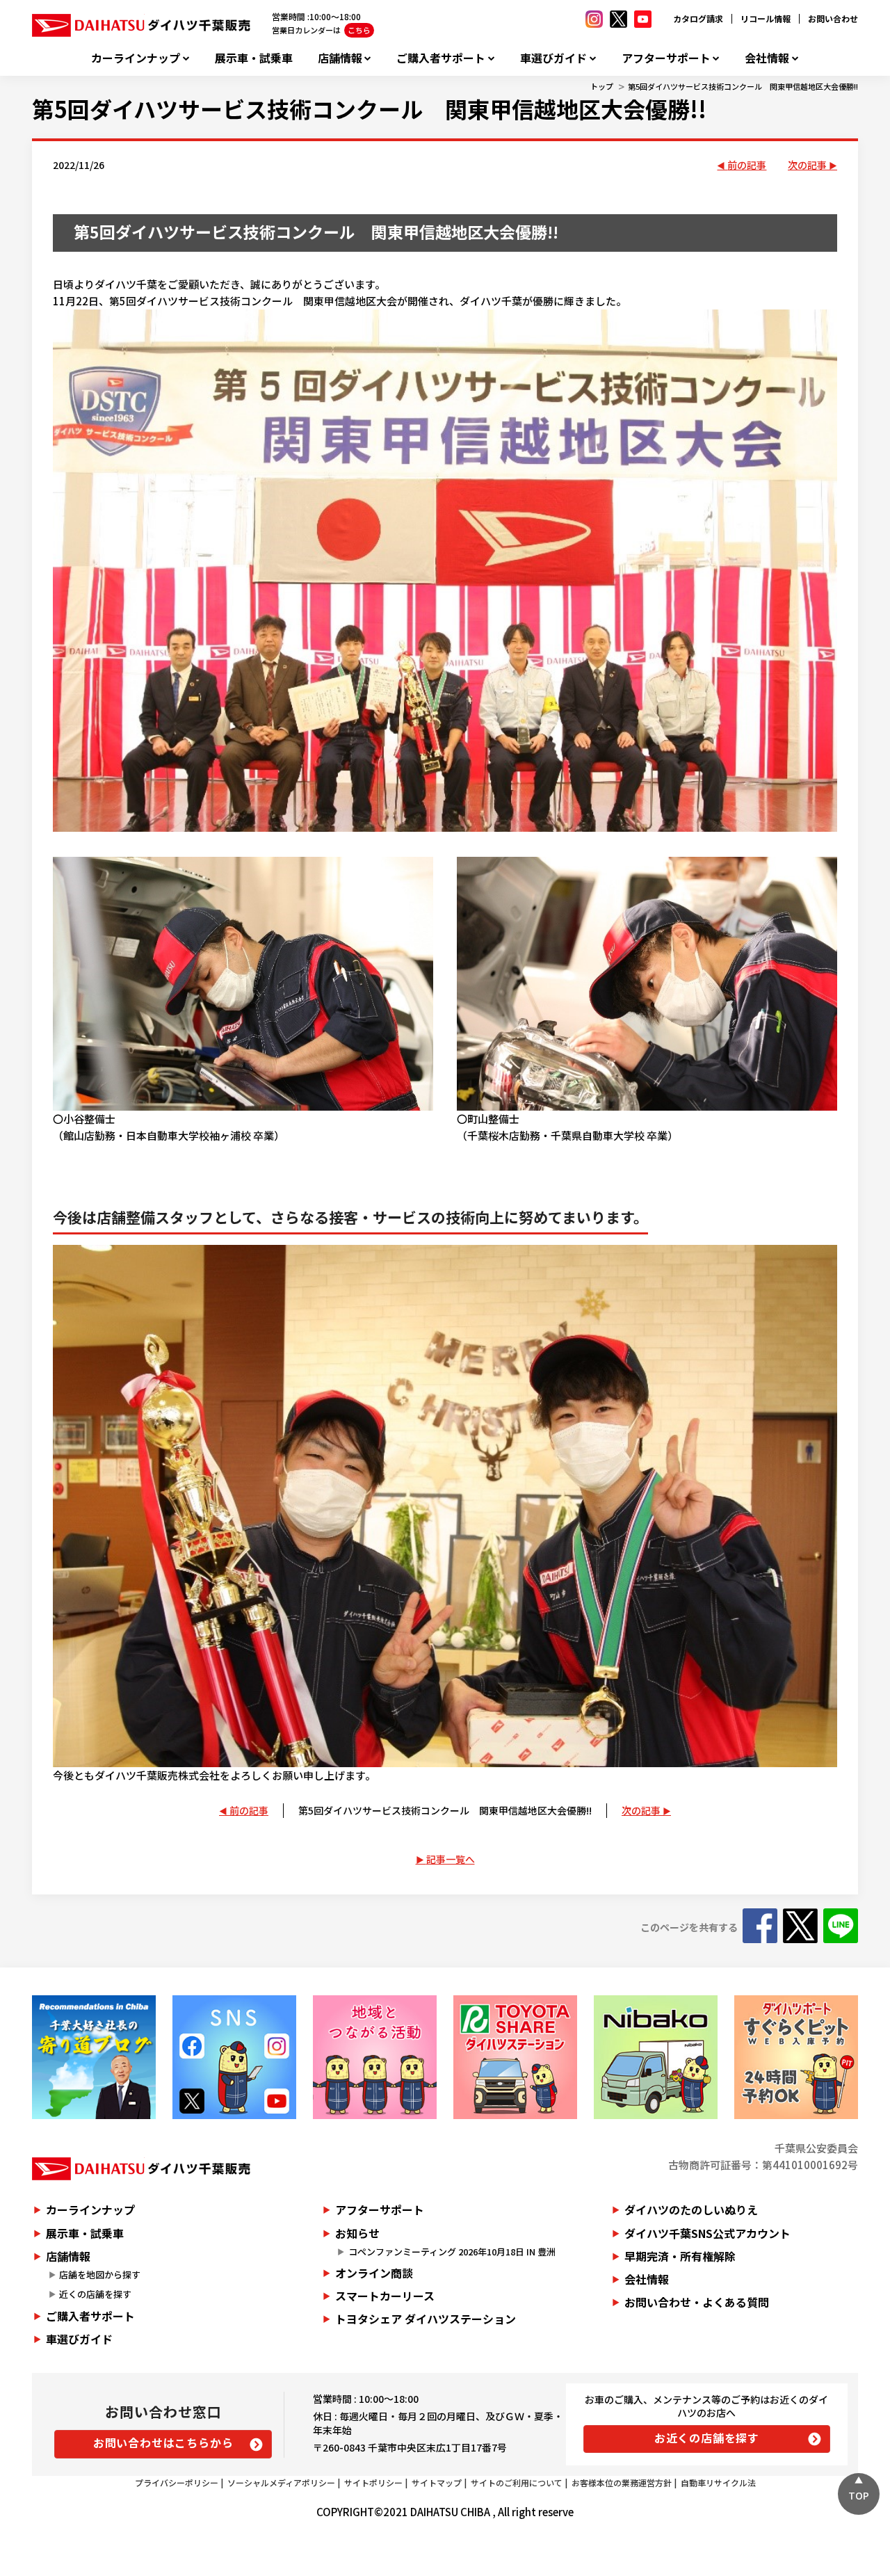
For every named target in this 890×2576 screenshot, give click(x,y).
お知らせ (357, 2233)
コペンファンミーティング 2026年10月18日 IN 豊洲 (452, 2252)
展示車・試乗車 (254, 58)
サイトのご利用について (517, 2482)
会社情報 (767, 58)
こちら (359, 30)
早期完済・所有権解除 (680, 2256)
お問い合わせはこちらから (163, 2442)
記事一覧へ (451, 1859)
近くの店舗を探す (95, 2294)
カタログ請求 (698, 18)
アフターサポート (666, 58)
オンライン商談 (374, 2273)
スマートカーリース (385, 2296)
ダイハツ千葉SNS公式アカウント (707, 2233)
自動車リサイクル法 (718, 2482)
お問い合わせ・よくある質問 (697, 2302)
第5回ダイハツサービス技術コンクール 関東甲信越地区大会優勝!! (743, 86)
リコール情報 (766, 18)
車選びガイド (553, 58)
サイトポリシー (373, 2482)
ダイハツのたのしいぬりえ (691, 2209)
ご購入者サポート (441, 58)
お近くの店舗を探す (707, 2438)
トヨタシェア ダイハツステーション (426, 2319)
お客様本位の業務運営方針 (622, 2482)
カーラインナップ (136, 58)
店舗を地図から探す (100, 2275)
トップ (602, 86)
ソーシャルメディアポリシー (281, 2482)
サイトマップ (437, 2482)
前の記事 (747, 165)
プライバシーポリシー (177, 2482)
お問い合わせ (833, 18)
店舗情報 (340, 58)
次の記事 (807, 165)
